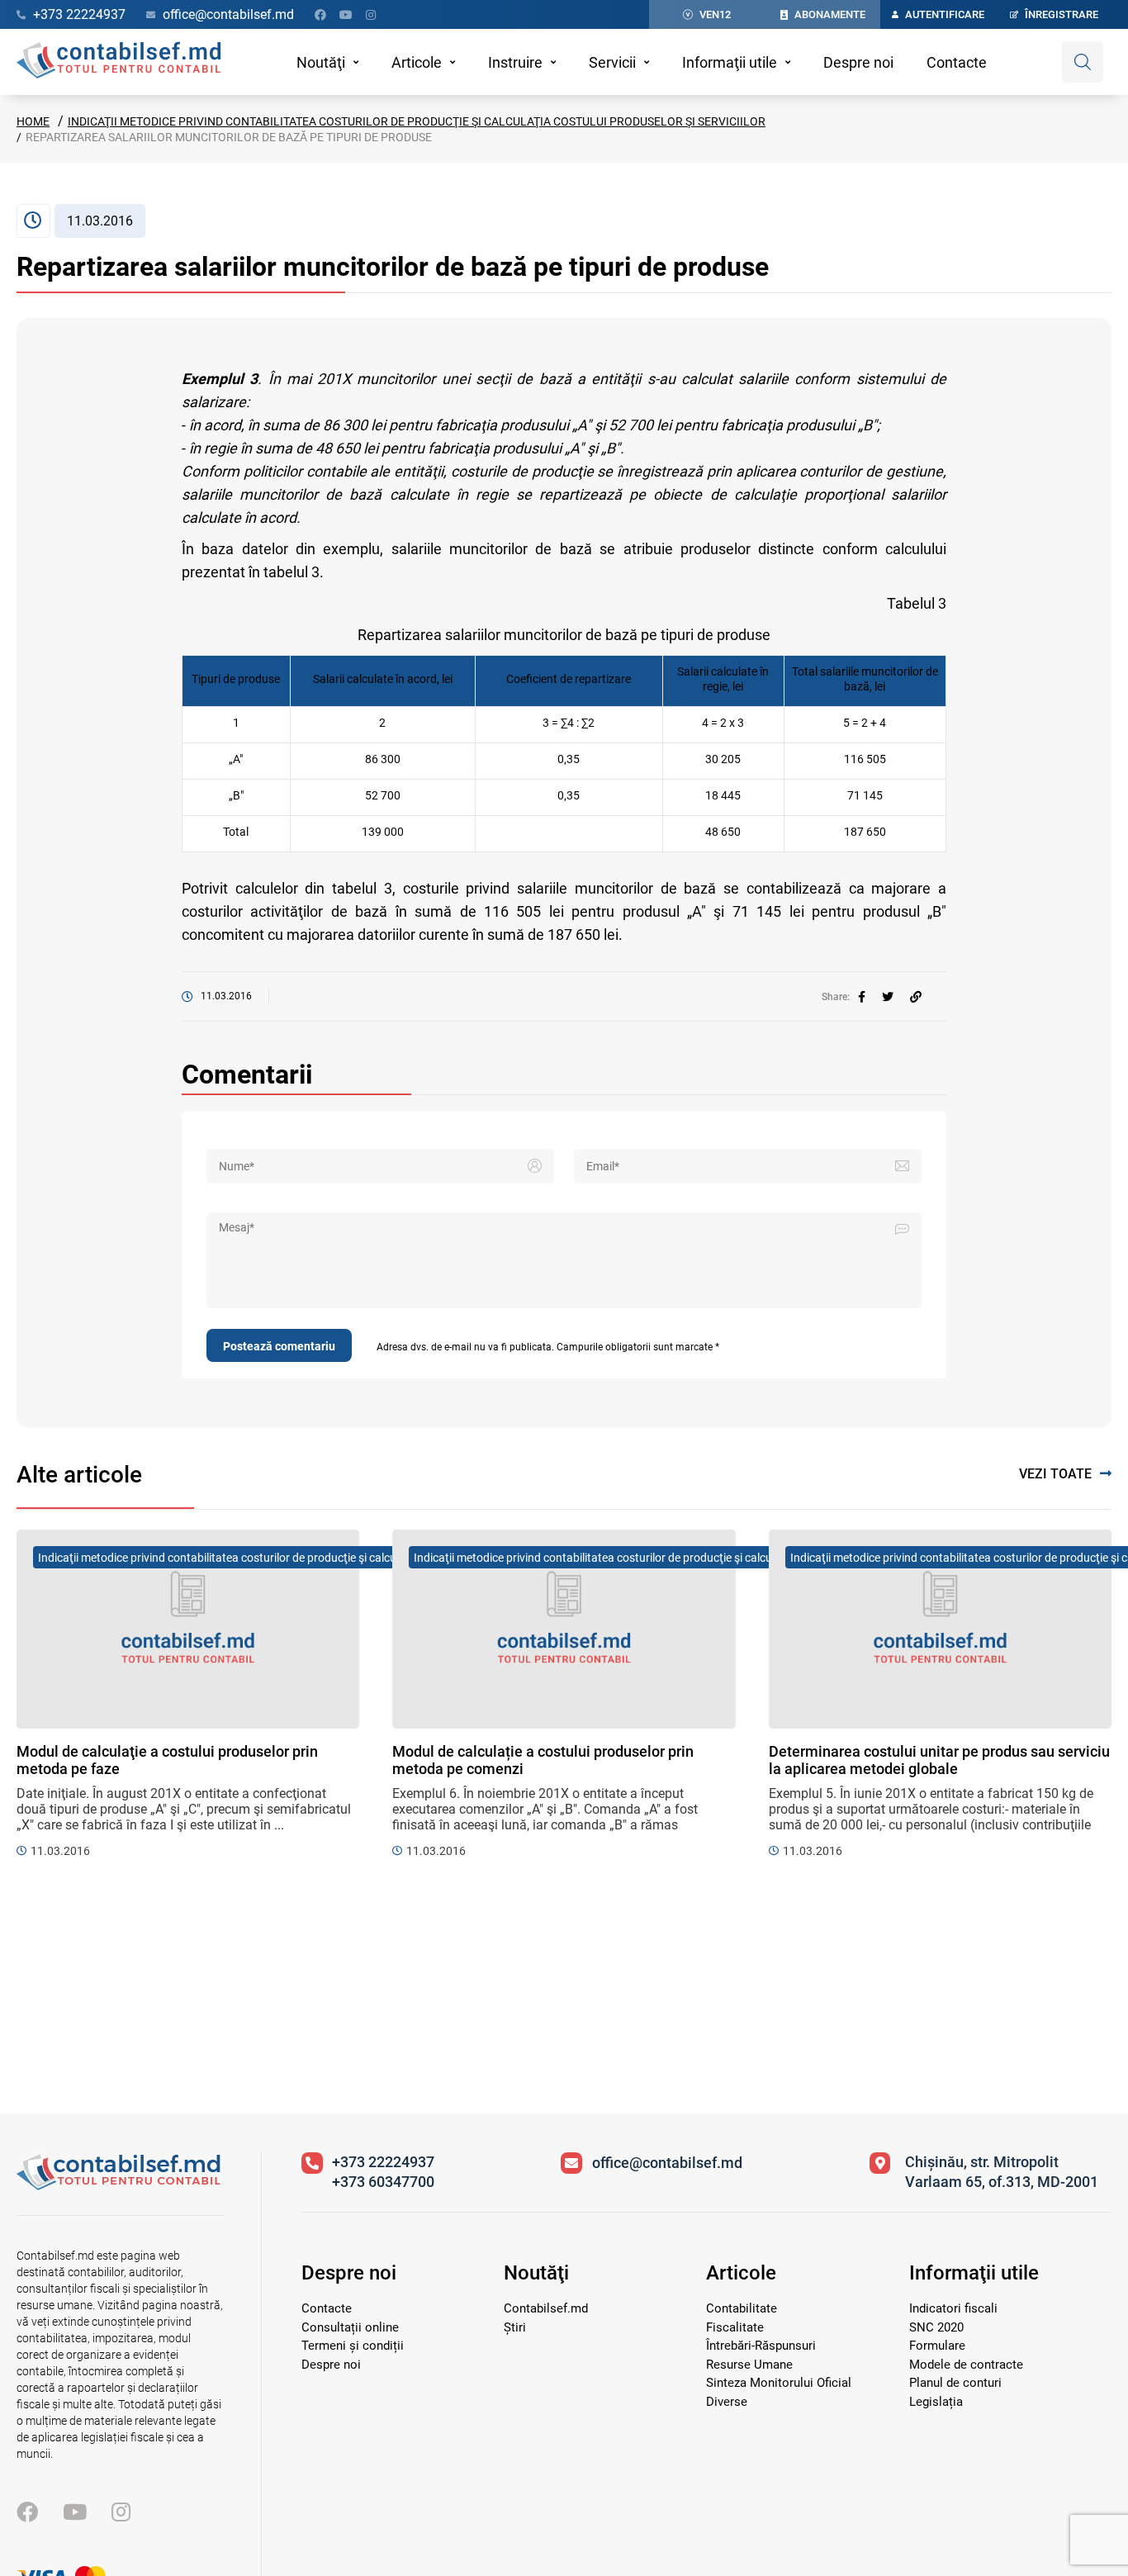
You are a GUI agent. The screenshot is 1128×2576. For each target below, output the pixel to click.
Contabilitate (742, 2308)
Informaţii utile (730, 62)
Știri (515, 2327)
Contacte (957, 62)
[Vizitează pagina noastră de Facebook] (320, 15)
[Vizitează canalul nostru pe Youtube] (346, 15)
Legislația (936, 2402)
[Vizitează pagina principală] (118, 62)
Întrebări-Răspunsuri (761, 2346)
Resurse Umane (749, 2365)
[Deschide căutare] (1083, 62)
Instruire (515, 62)
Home (33, 121)
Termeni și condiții (353, 2346)
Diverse (727, 2402)
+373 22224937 (383, 2162)
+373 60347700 (383, 2182)
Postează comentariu (279, 1346)
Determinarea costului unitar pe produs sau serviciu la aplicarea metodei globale (939, 1760)
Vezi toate (1055, 1474)
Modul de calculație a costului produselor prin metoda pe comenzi (543, 1760)
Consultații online (350, 2327)
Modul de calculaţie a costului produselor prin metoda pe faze (167, 1760)
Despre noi (858, 62)
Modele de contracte (966, 2365)
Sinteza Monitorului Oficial (779, 2383)
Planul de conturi (955, 2383)
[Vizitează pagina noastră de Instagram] (371, 15)
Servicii (612, 62)
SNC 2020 (936, 2327)
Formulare (937, 2346)
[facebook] (862, 997)
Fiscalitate (735, 2327)
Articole (417, 62)
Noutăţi (321, 62)
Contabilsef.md (546, 2308)
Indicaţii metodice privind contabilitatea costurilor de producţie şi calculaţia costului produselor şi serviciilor (417, 121)
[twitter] (888, 997)
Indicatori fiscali (953, 2308)
